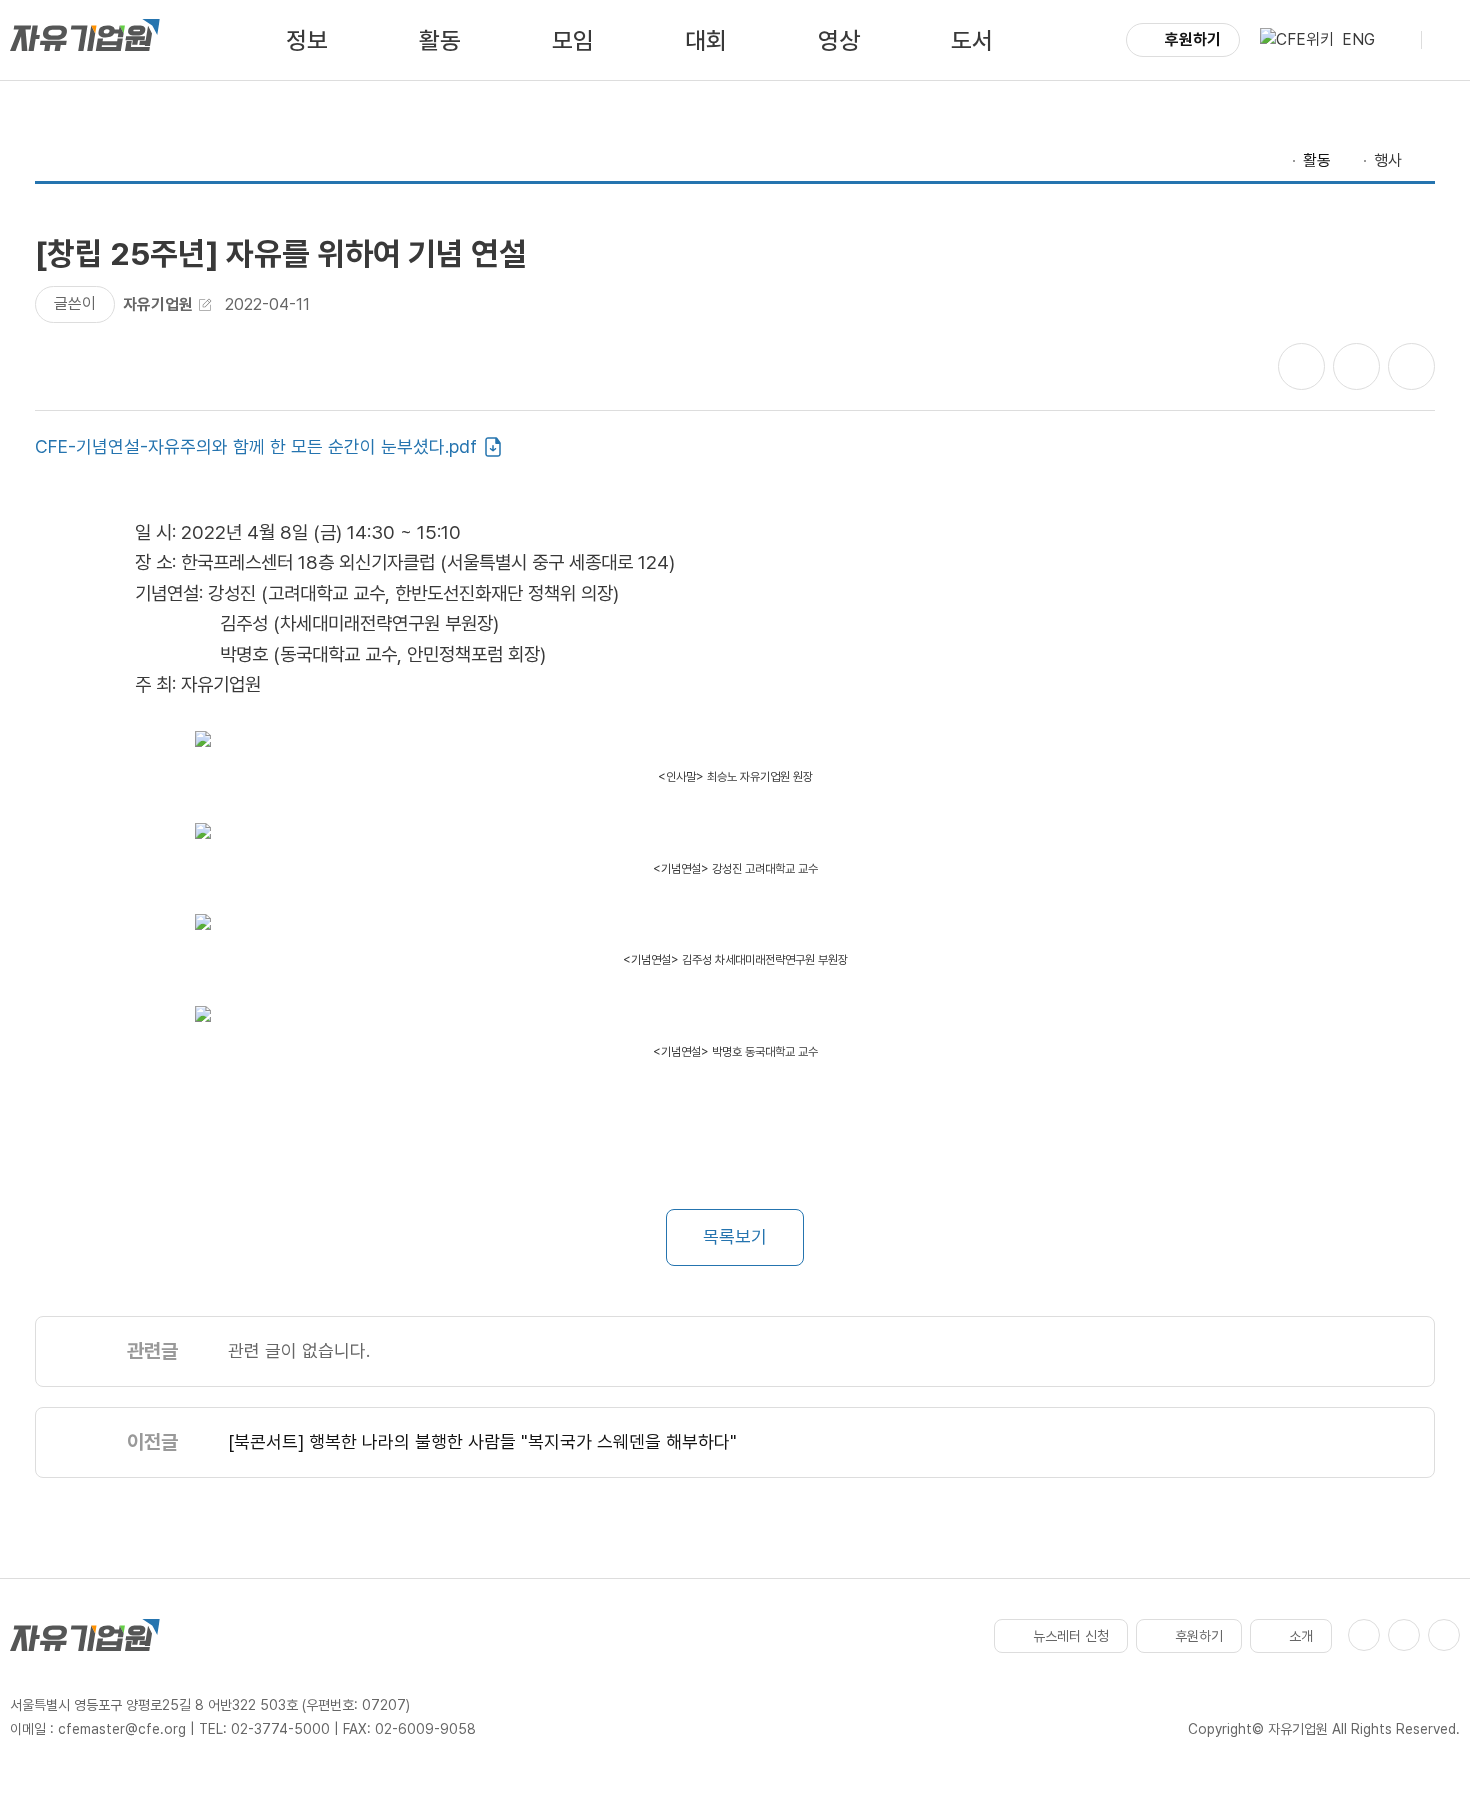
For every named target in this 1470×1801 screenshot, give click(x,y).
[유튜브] (1404, 1635)
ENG (1358, 39)
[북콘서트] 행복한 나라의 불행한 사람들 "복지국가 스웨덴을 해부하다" (482, 1441)
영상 (839, 40)
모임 (573, 40)
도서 (972, 40)
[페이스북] (1364, 1635)
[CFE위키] (1297, 40)
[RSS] (1444, 1635)
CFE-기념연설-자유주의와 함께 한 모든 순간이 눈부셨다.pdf (256, 446)
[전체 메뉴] (1445, 40)
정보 (307, 40)
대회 (706, 40)
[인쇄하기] (1411, 366)
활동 (440, 40)
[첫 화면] (85, 40)
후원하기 (1193, 39)
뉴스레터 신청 (1071, 1636)
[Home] (1275, 161)
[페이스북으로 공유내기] (1301, 366)
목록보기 (735, 1236)
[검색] (1398, 40)
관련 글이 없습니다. (299, 1350)
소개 (1301, 1636)
